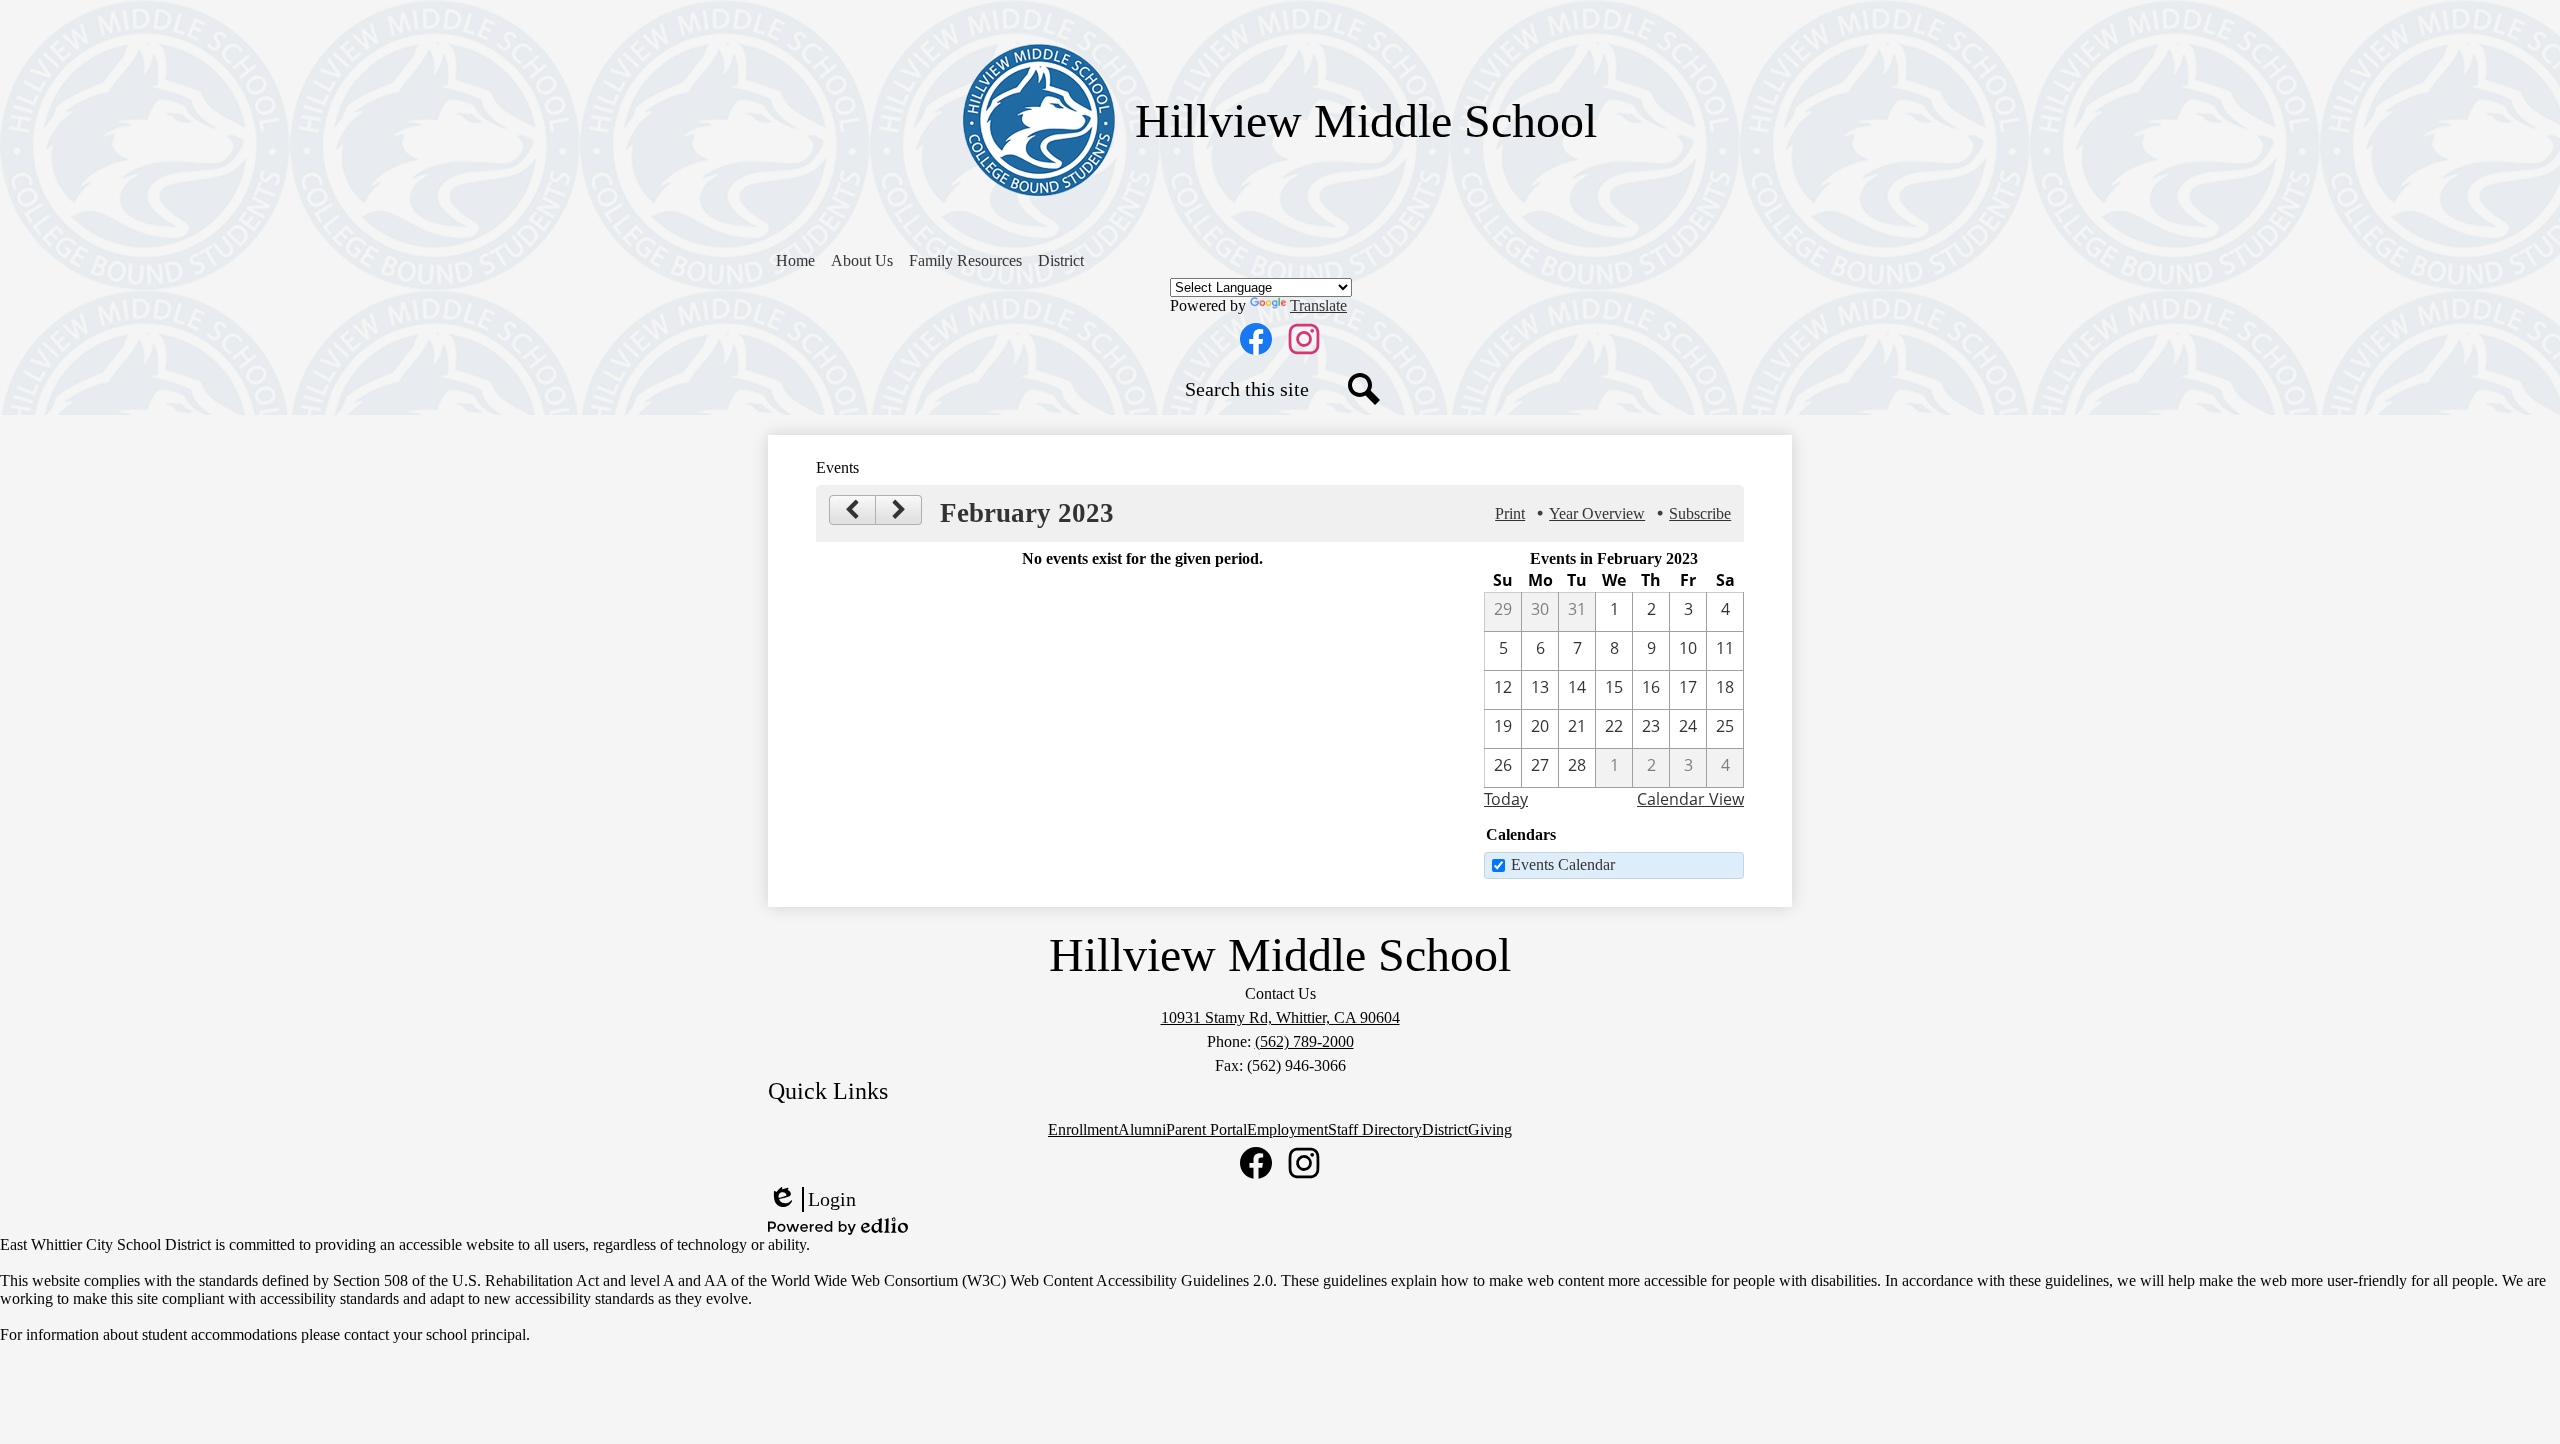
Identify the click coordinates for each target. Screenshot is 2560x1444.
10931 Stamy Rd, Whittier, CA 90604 (1280, 1017)
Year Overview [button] (1597, 513)
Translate (1318, 305)
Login (812, 1200)
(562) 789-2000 (1304, 1041)
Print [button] (1510, 513)
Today (1506, 799)
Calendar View (1690, 799)
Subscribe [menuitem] (1700, 513)
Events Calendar (1563, 864)
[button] (862, 261)
